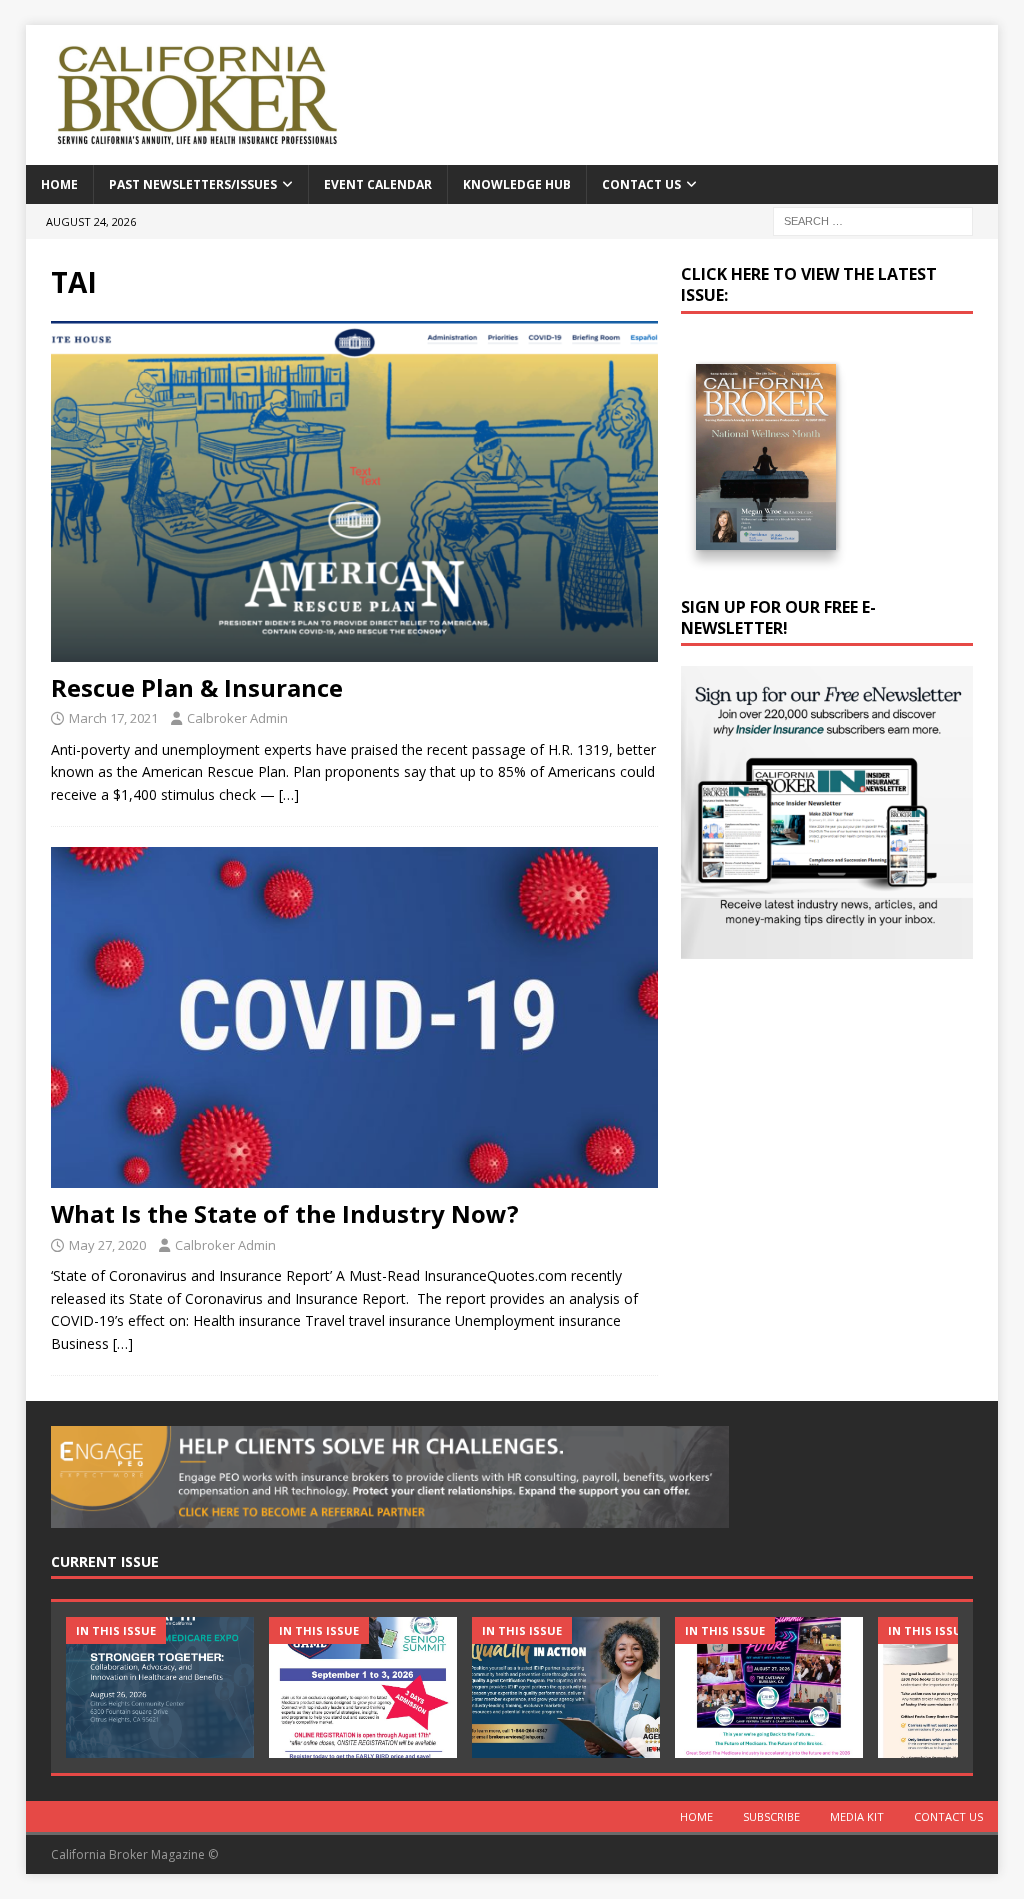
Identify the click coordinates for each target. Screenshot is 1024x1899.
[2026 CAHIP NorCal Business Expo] (160, 1687)
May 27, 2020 (107, 1245)
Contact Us (641, 184)
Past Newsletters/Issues (193, 184)
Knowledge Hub (517, 184)
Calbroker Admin (237, 718)
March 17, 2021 (113, 718)
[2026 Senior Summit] (363, 1687)
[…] (289, 794)
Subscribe (771, 1816)
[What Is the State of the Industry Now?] (354, 1017)
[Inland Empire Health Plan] (566, 1687)
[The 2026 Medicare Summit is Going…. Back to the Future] (769, 1687)
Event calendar (378, 184)
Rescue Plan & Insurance (197, 687)
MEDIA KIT (857, 1816)
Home (59, 184)
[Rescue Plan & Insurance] (354, 491)
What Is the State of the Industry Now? (285, 1213)
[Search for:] (873, 219)
